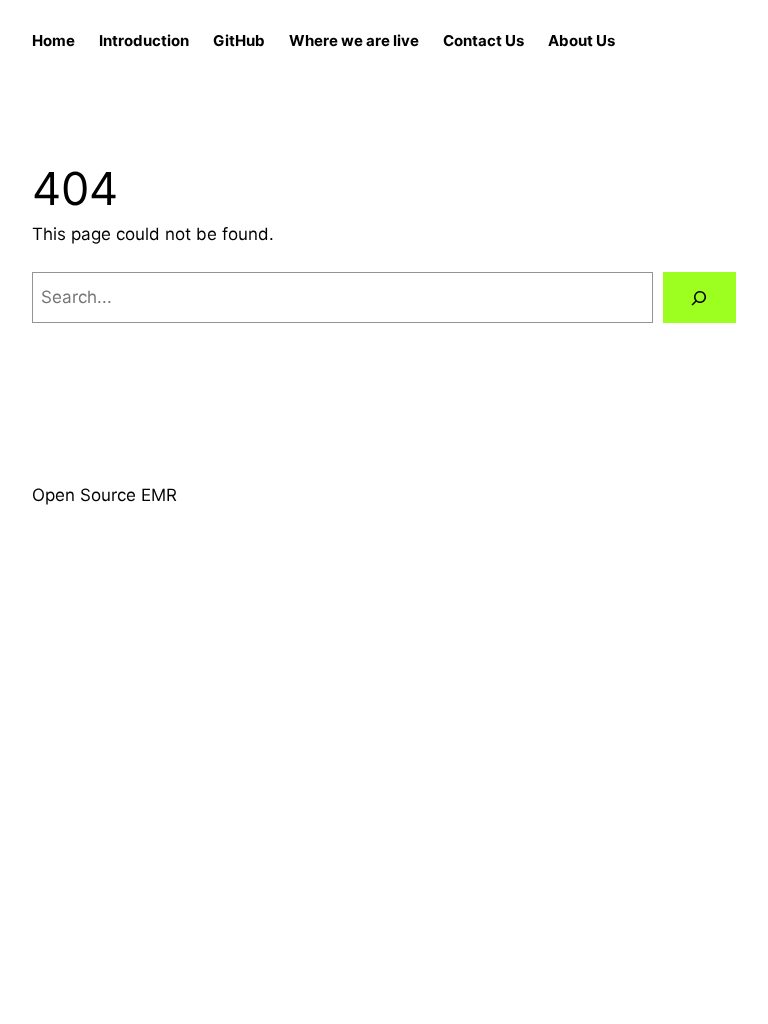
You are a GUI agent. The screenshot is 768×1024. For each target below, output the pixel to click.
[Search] (699, 297)
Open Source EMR (104, 495)
